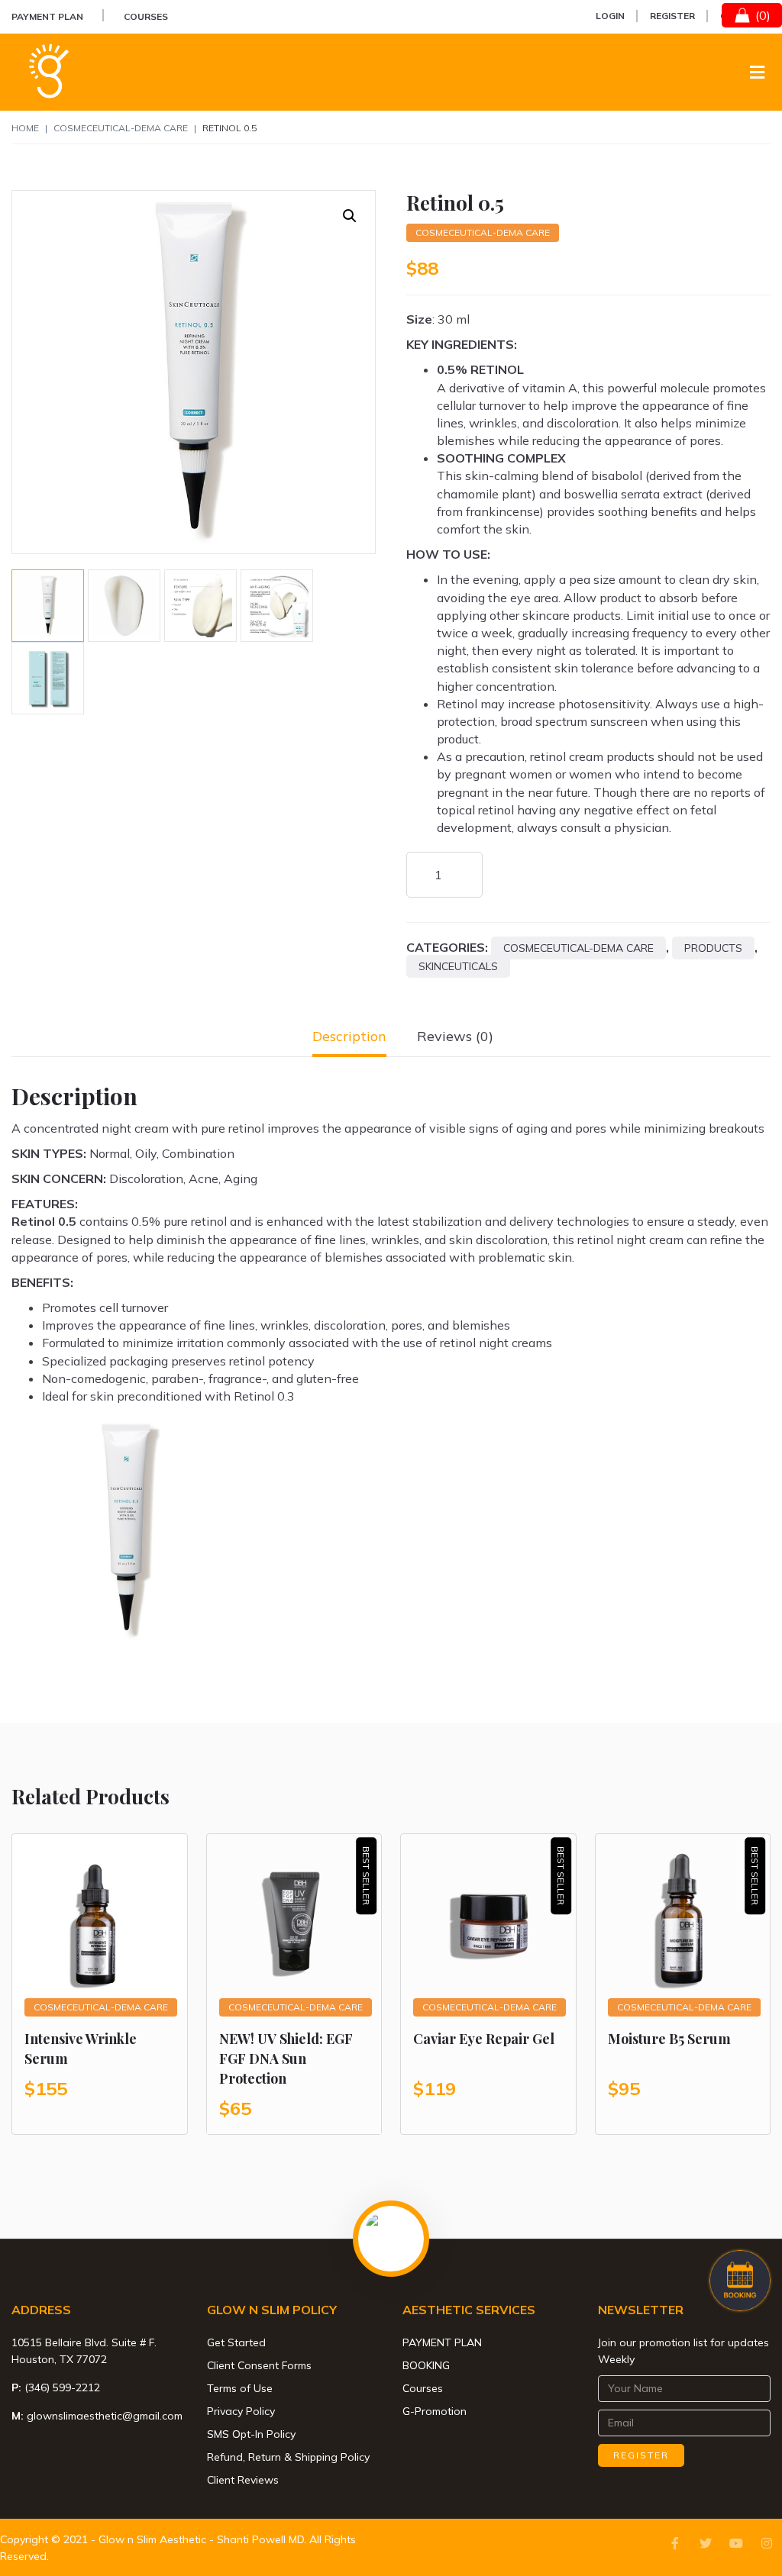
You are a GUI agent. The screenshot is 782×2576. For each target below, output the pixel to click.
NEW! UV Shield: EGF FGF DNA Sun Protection (286, 2059)
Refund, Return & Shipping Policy (288, 2457)
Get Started (236, 2342)
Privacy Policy (241, 2411)
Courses (146, 16)
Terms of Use (240, 2388)
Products (713, 948)
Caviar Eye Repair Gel (484, 2039)
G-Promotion (435, 2411)
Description (349, 1036)
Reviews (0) (455, 1036)
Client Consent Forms (259, 2365)
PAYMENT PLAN (47, 16)
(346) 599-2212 (62, 2387)
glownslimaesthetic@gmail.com (105, 2416)
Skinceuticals (458, 966)
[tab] (349, 1036)
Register (672, 16)
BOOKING (426, 2365)
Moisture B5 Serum (669, 2039)
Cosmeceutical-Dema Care (121, 128)
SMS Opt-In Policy (251, 2434)
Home (25, 128)
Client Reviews (243, 2480)
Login (610, 16)
